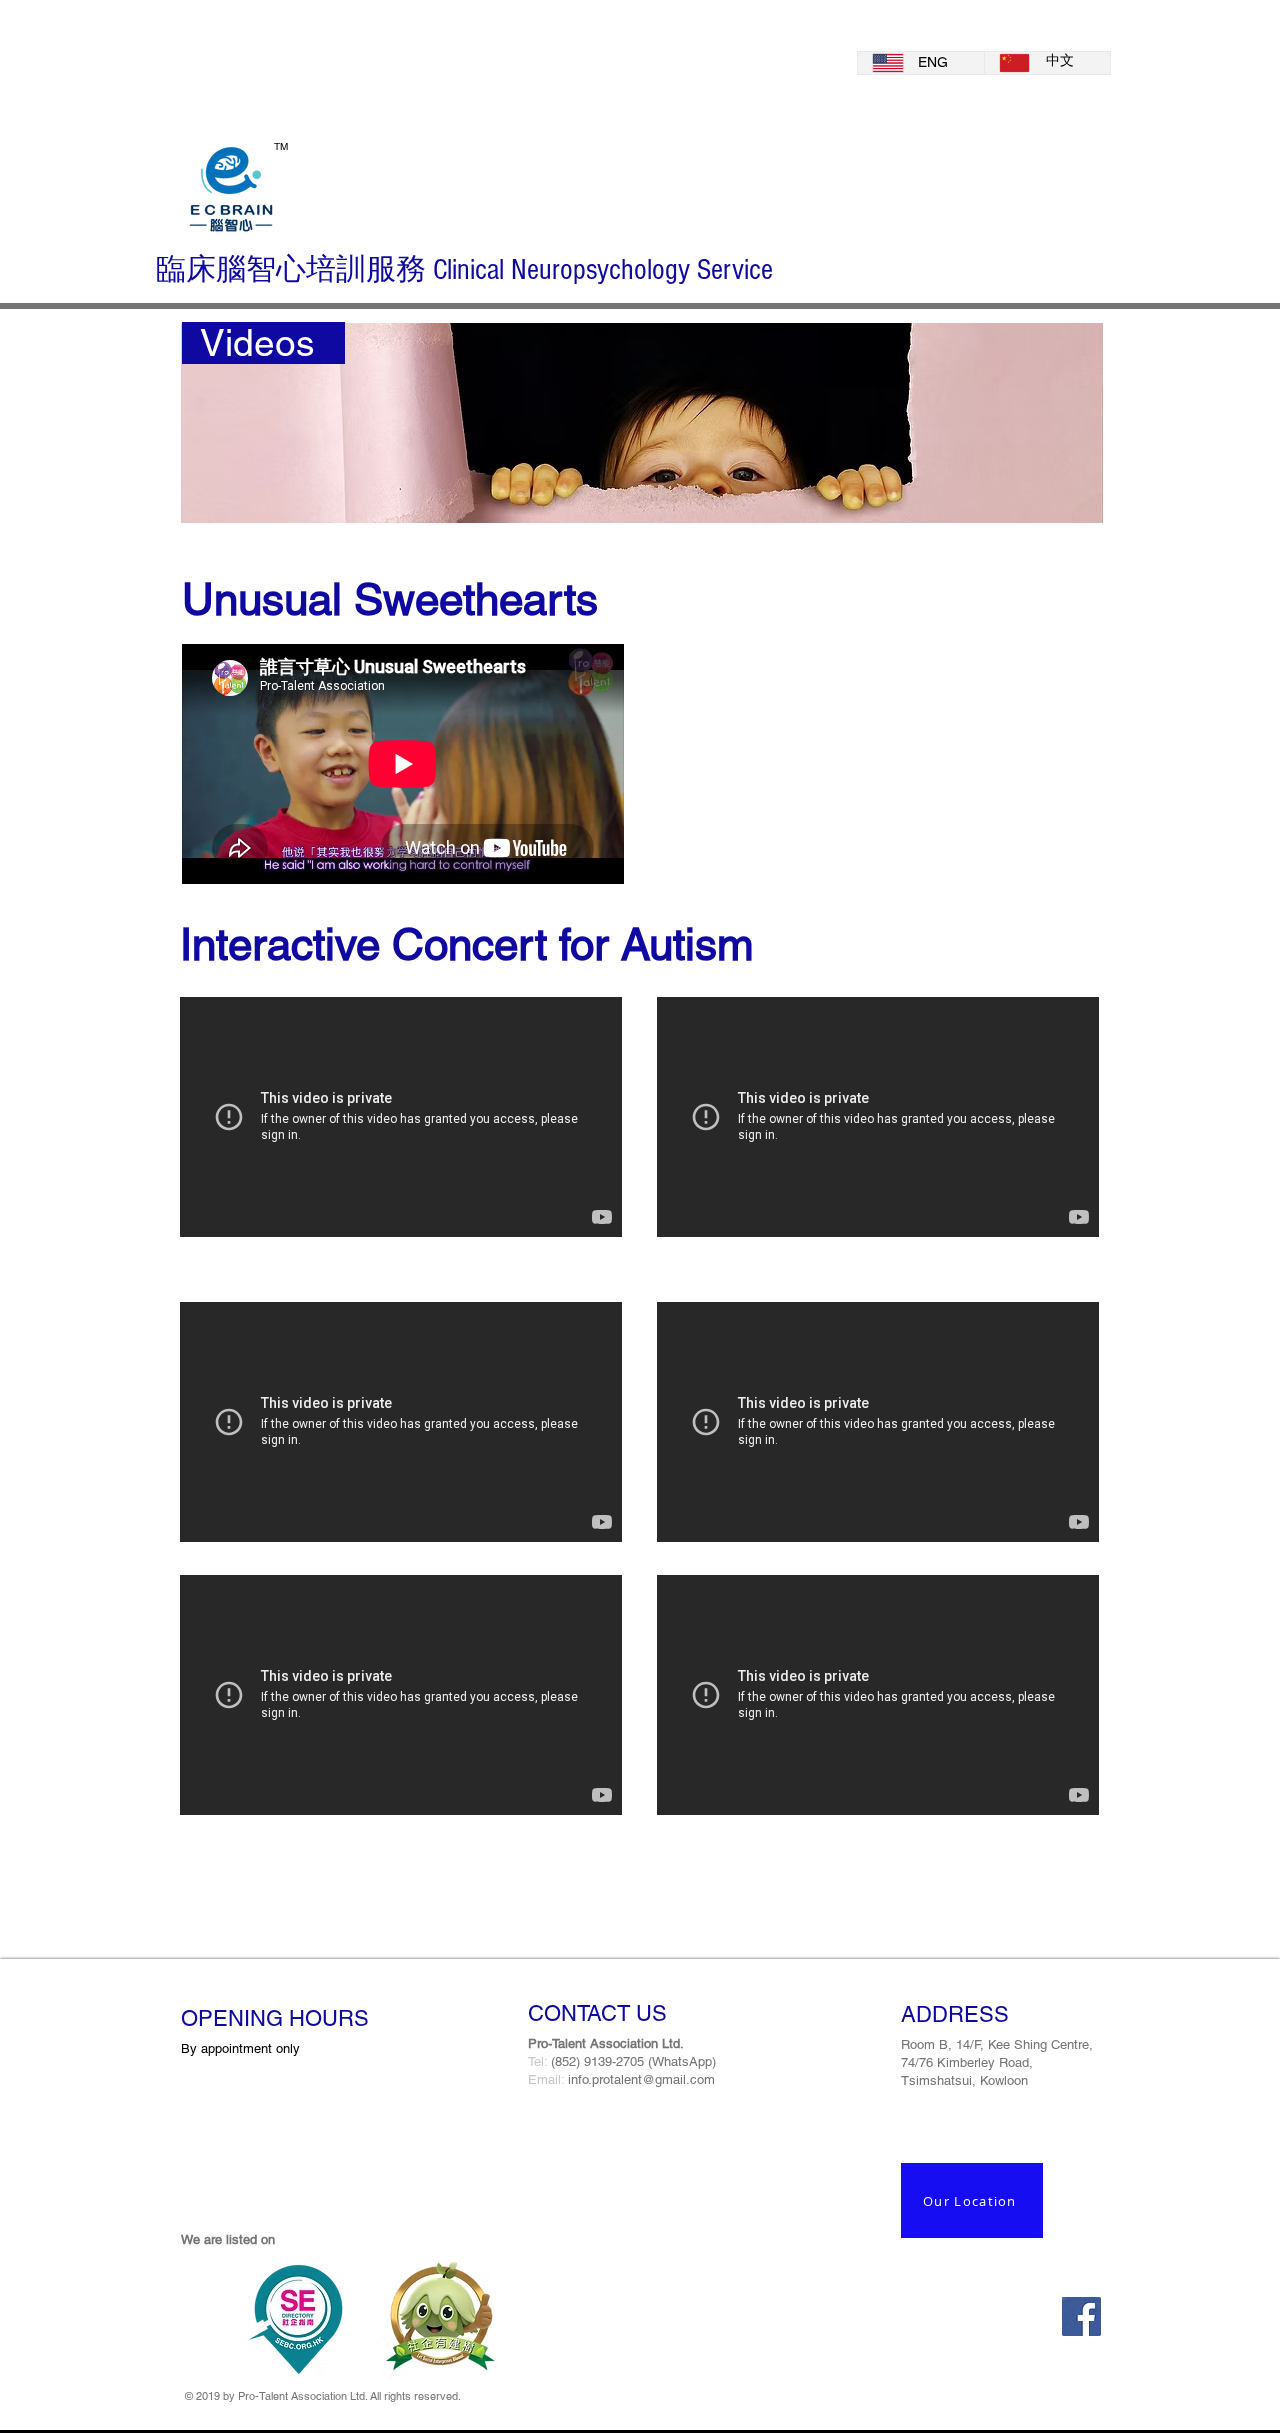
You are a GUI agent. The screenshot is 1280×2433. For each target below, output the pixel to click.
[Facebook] (1081, 2316)
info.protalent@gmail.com (641, 2079)
